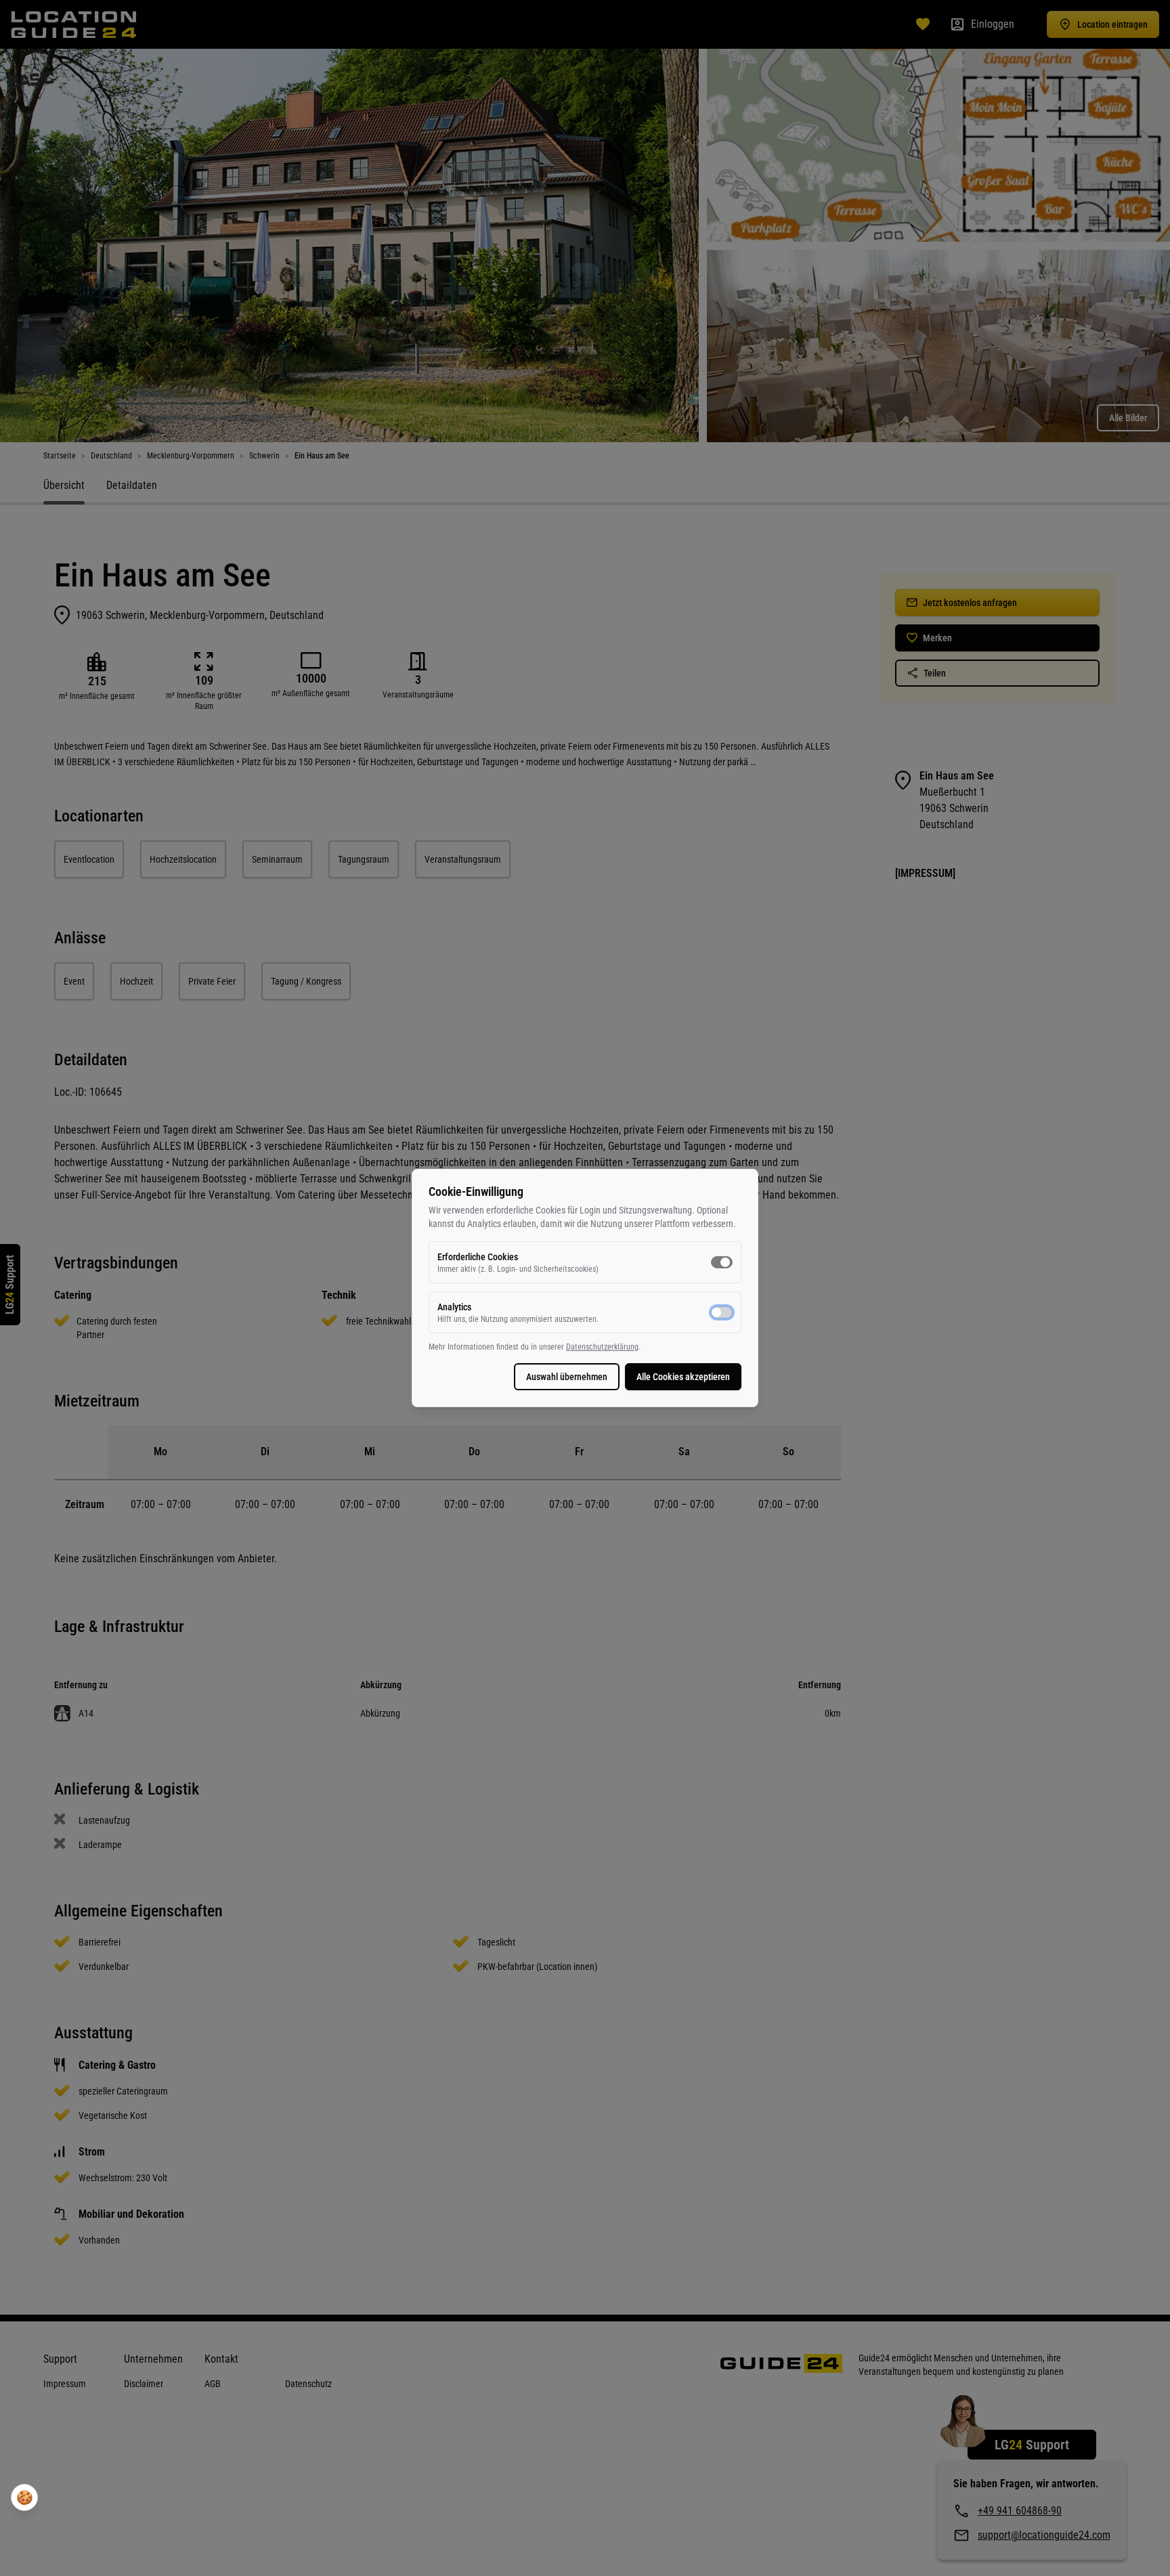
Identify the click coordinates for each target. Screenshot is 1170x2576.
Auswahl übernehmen (567, 1377)
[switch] (722, 1262)
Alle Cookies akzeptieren (683, 1377)
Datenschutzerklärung (602, 1347)
